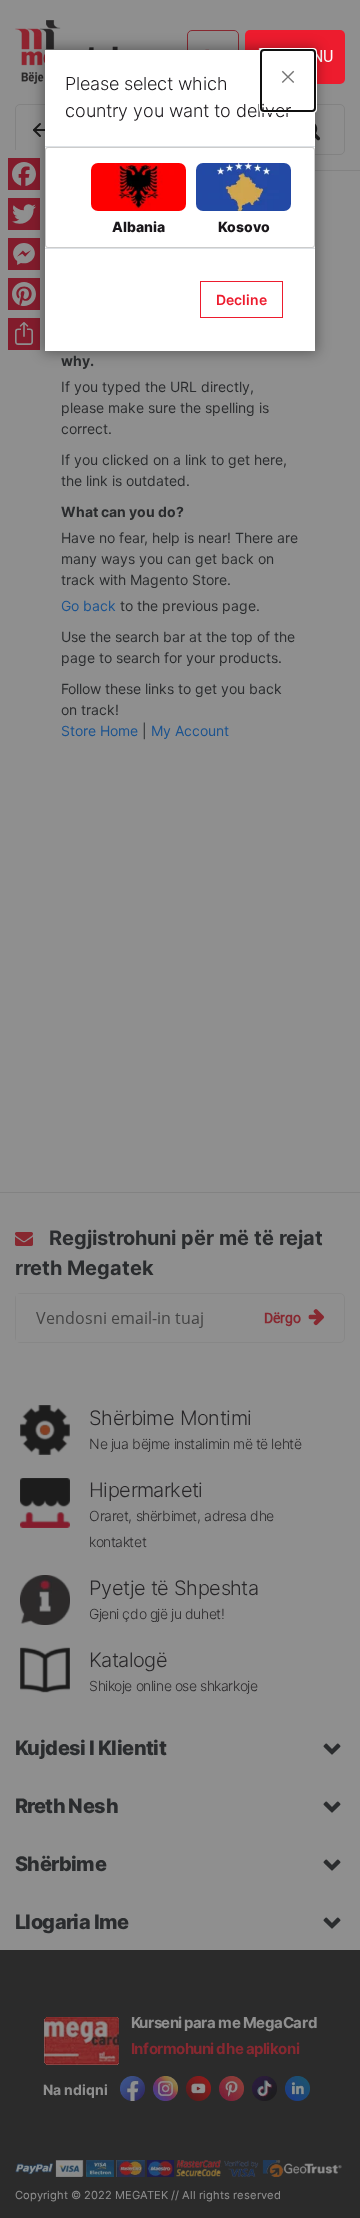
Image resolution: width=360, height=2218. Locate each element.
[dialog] (180, 1109)
